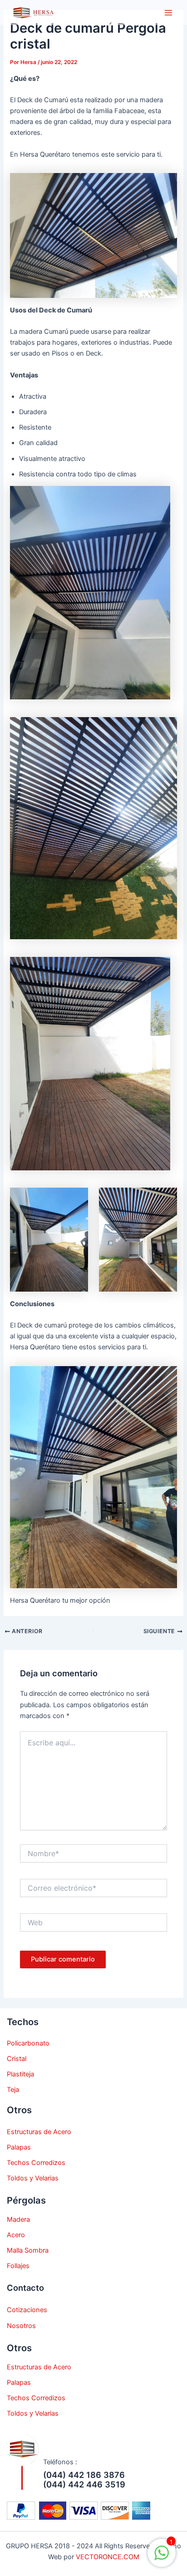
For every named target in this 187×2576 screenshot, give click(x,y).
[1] (162, 2558)
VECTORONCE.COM (108, 2557)
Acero (16, 2235)
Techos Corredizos (36, 2163)
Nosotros (21, 2326)
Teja (13, 2090)
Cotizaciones (27, 2310)
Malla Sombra (28, 2250)
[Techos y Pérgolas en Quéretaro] (32, 13)
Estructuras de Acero (39, 2132)
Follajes (18, 2266)
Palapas (19, 2147)
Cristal (17, 2059)
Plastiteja (20, 2074)
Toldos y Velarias (33, 2178)
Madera (18, 2219)
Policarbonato (28, 2043)
